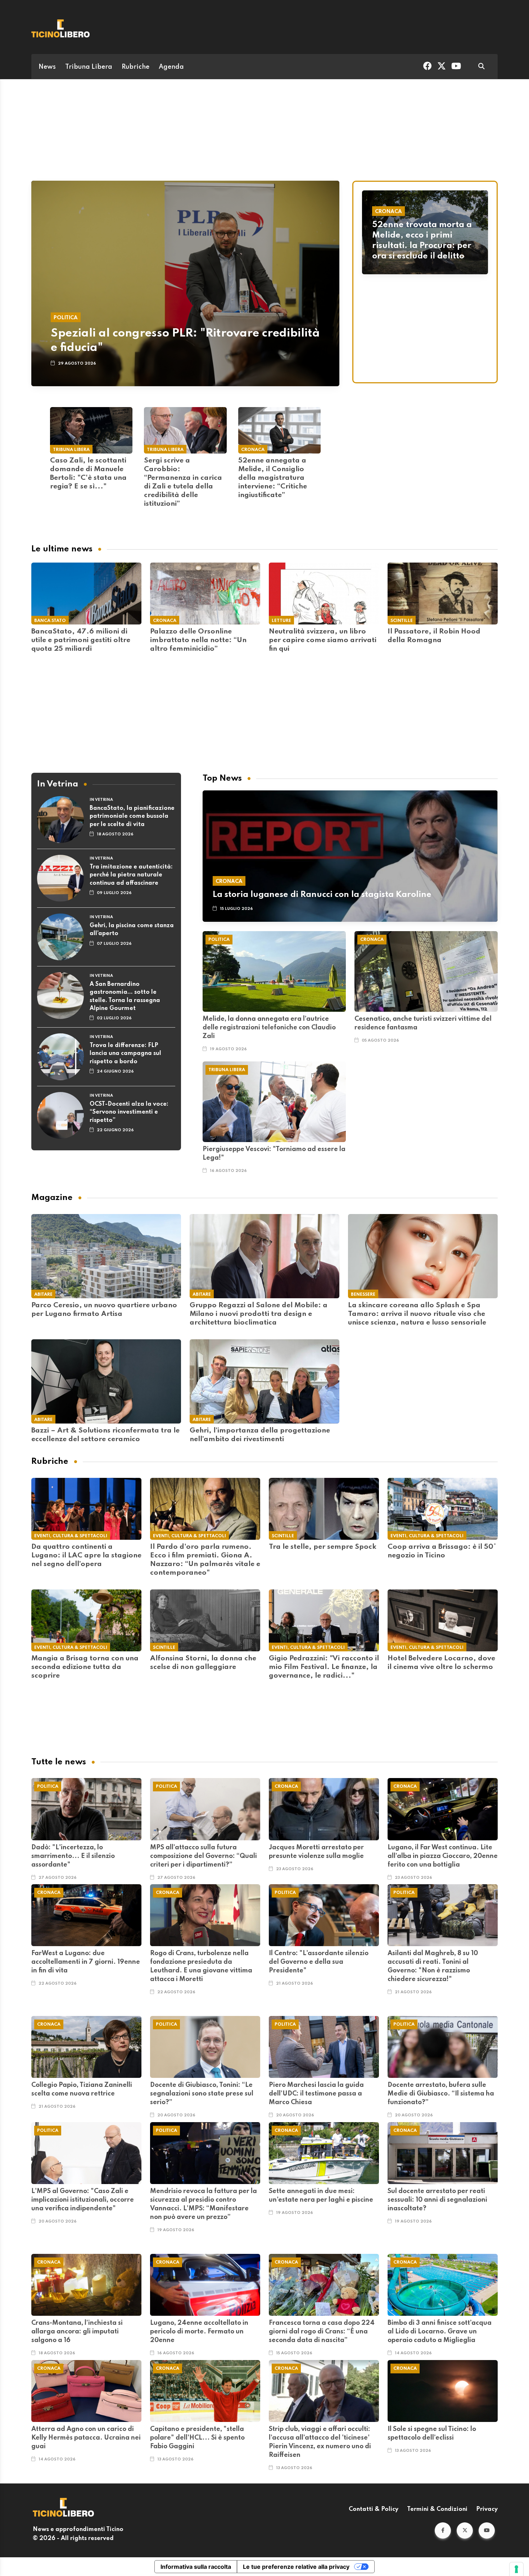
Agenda (171, 67)
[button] (443, 2530)
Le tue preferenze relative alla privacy (296, 2567)
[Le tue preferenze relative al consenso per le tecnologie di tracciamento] (516, 2569)
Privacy (487, 2509)
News (47, 67)
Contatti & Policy (374, 2509)
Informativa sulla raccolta (196, 2567)
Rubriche (135, 67)
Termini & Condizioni (437, 2509)
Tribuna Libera (89, 67)
